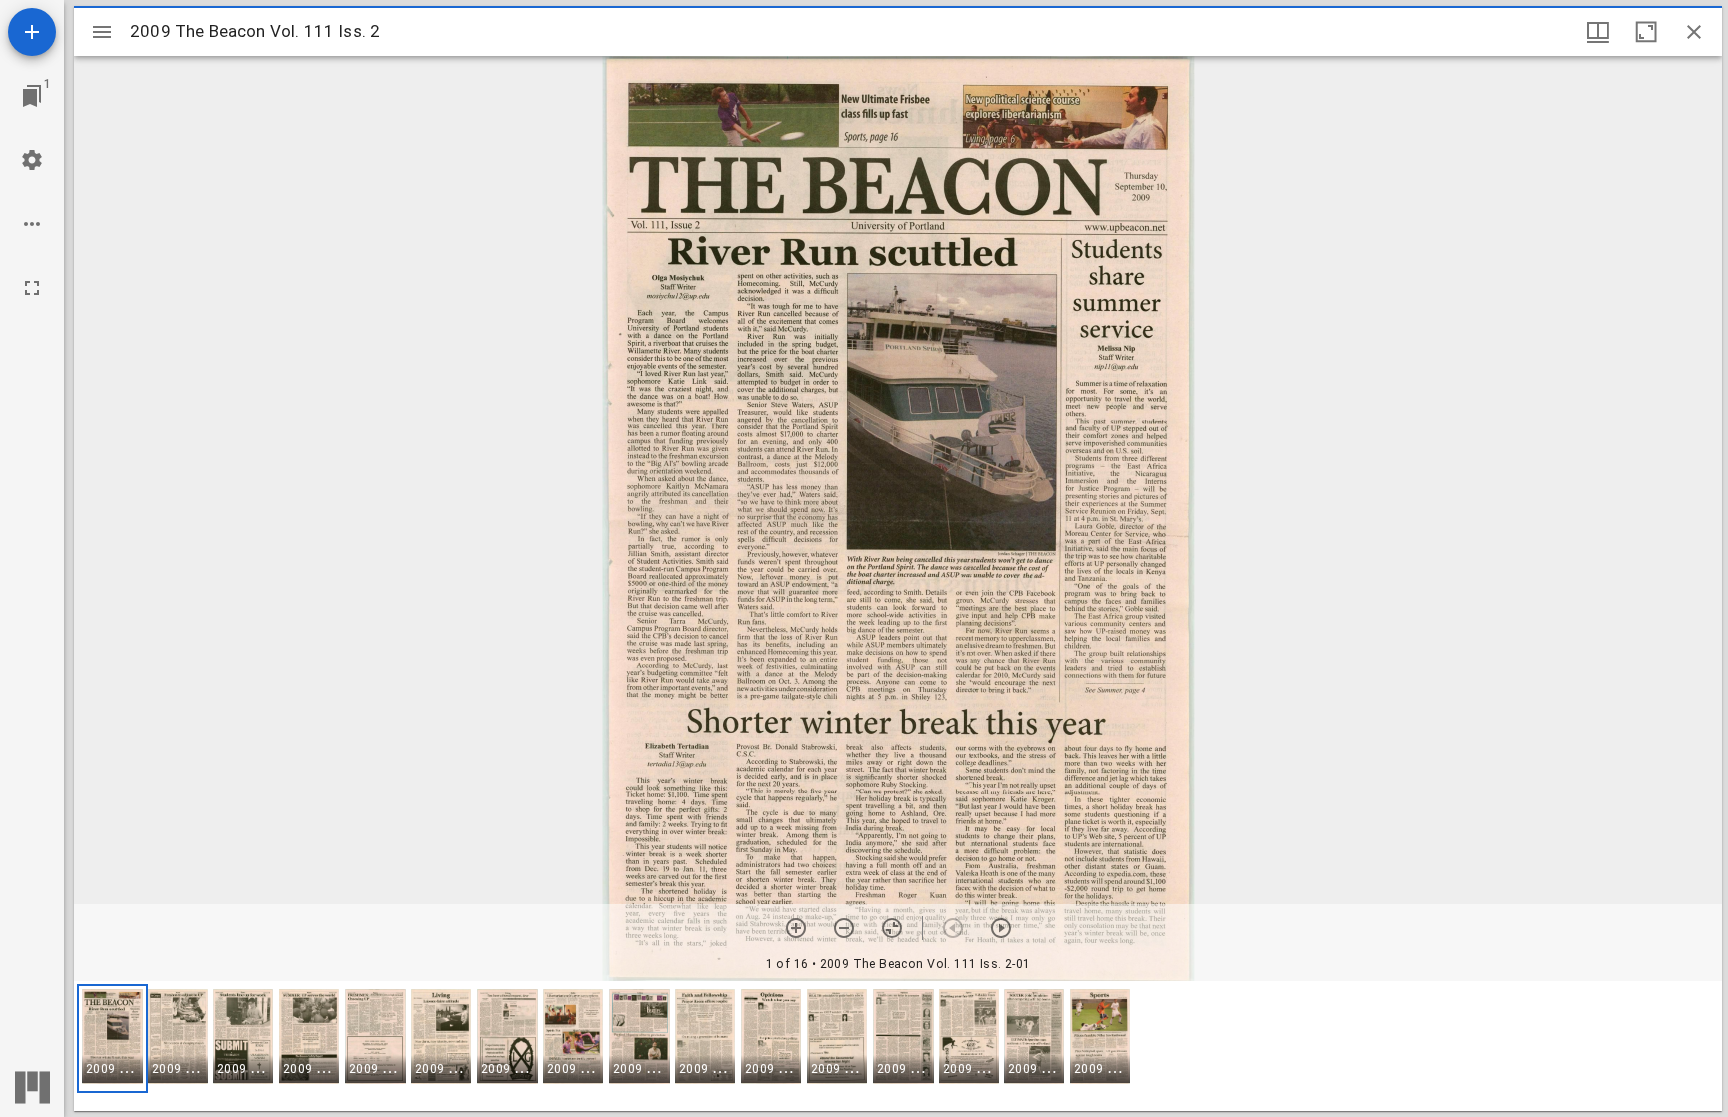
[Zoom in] (796, 928)
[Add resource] (32, 32)
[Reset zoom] (892, 928)
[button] (112, 1038)
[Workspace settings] (32, 160)
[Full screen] (32, 288)
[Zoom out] (844, 928)
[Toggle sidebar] (102, 32)
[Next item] (1001, 928)
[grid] (898, 1046)
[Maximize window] (1646, 32)
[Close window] (1694, 32)
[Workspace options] (32, 224)
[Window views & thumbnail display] (1598, 32)
